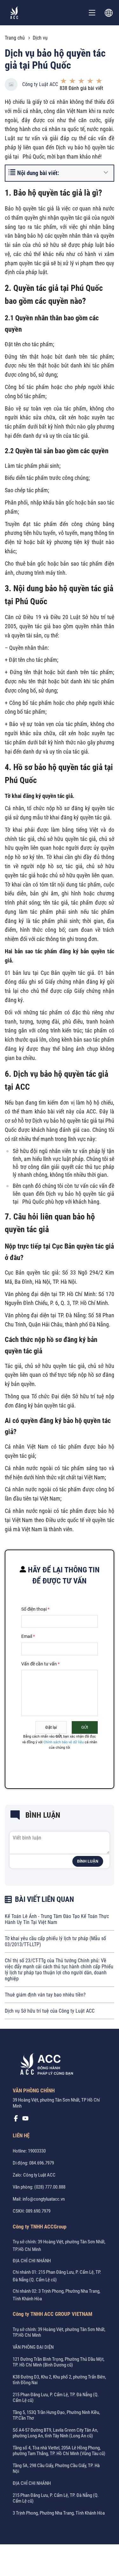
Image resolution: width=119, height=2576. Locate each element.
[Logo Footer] (44, 2065)
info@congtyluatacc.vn (44, 2199)
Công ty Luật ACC (40, 84)
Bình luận (88, 1861)
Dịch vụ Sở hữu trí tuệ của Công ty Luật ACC (50, 2011)
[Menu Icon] (92, 13)
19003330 (37, 2151)
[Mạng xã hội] (16, 2120)
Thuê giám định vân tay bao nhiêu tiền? (45, 1995)
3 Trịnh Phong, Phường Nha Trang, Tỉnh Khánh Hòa (59, 2513)
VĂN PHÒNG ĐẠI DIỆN (33, 2347)
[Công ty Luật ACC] (14, 13)
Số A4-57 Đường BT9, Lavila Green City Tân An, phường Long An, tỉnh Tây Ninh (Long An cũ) (55, 2433)
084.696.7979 (42, 2163)
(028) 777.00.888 (50, 2187)
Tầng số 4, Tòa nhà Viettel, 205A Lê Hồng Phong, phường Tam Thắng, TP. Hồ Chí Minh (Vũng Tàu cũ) (59, 2451)
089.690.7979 (38, 2211)
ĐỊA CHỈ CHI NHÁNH (32, 2261)
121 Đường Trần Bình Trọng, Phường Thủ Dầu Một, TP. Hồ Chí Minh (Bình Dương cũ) (59, 2362)
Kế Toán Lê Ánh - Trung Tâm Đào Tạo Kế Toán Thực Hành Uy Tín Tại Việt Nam (57, 1919)
